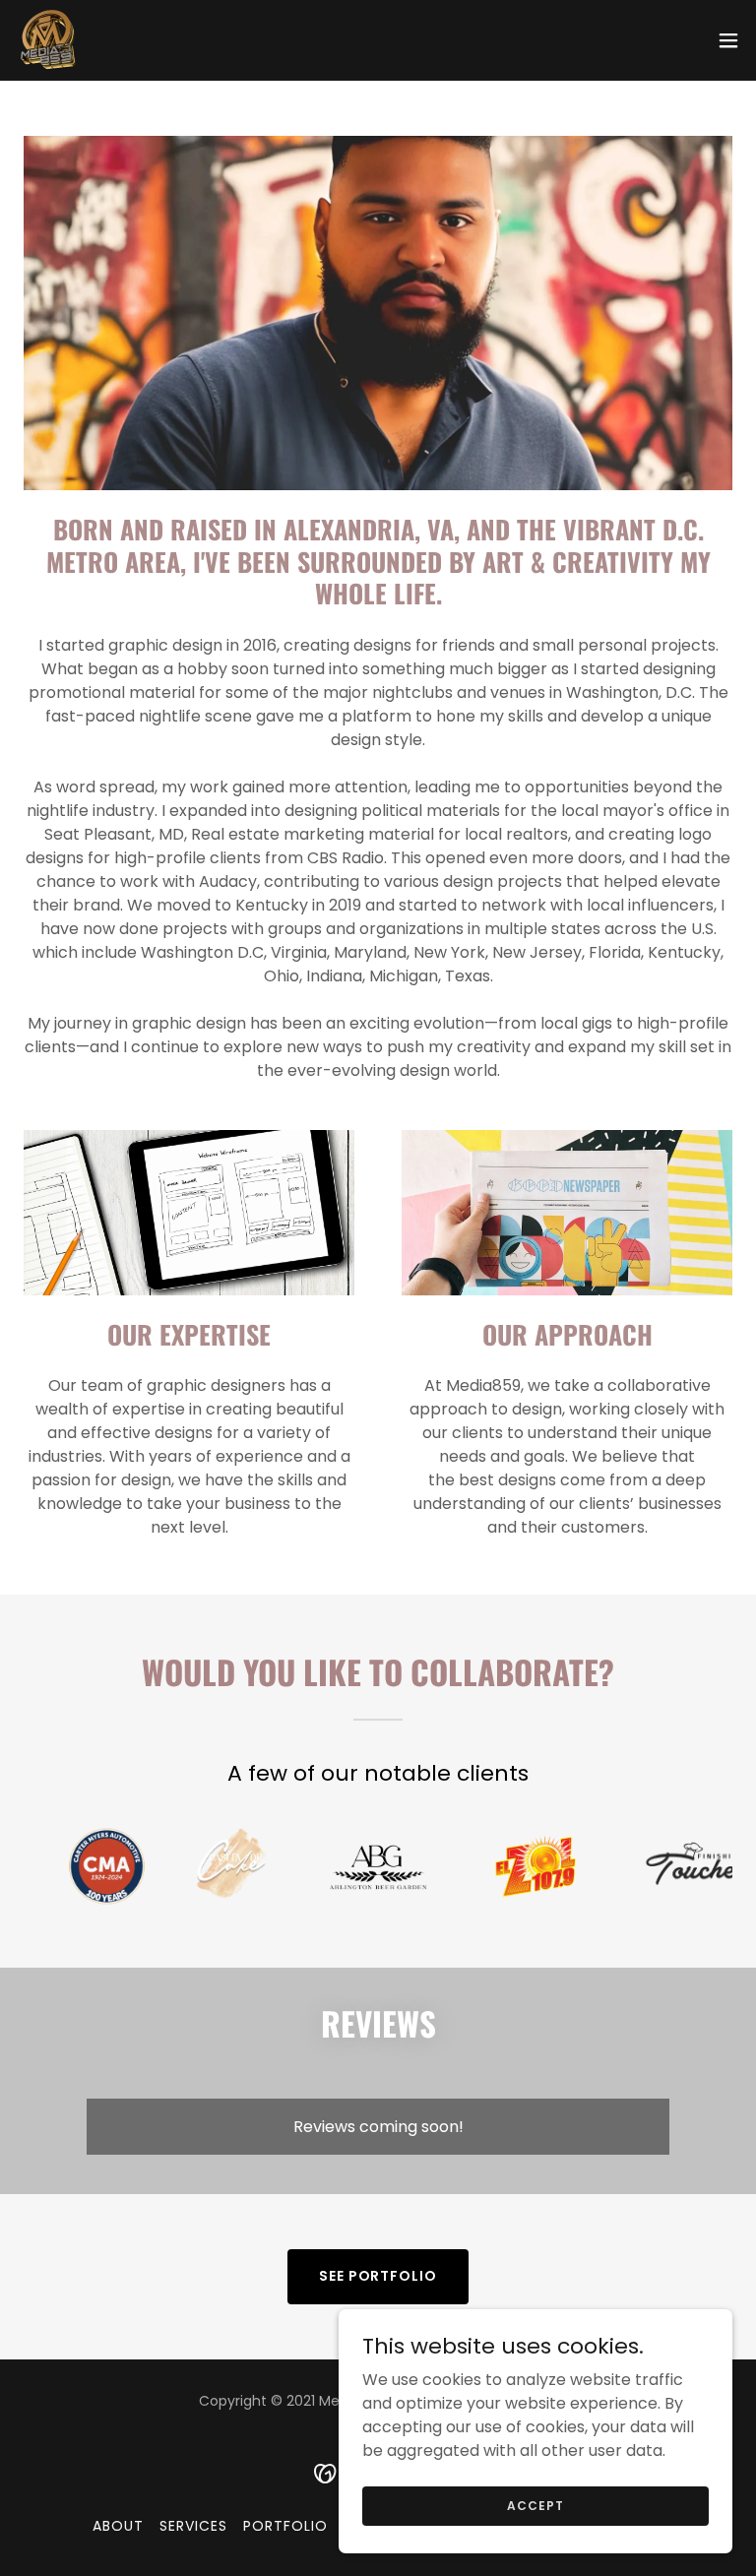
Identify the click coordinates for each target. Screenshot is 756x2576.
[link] (48, 40)
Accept (535, 2505)
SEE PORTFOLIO (378, 2276)
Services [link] (193, 2526)
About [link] (118, 2526)
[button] (728, 40)
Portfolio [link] (285, 2526)
